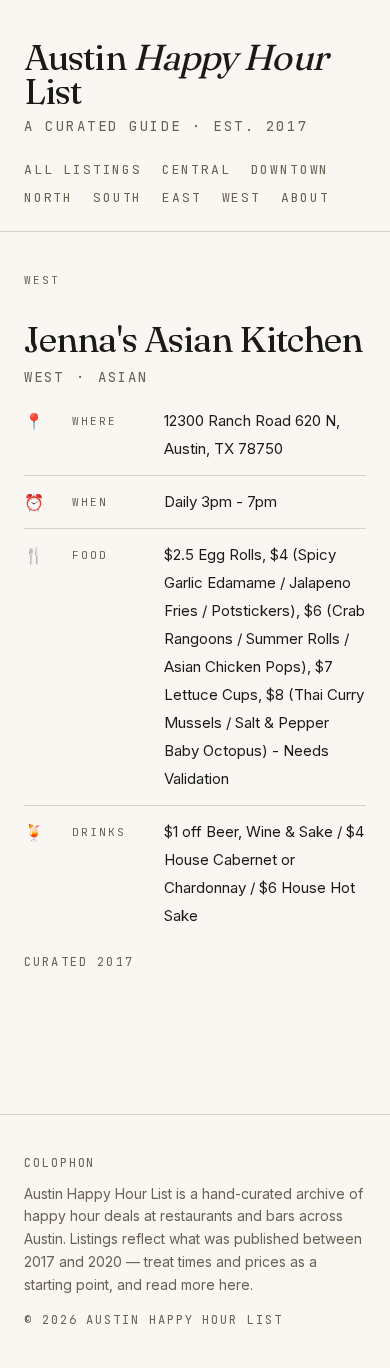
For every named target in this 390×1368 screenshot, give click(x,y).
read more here (198, 1284)
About (305, 197)
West (241, 197)
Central (196, 169)
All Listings (83, 169)
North (48, 197)
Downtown (290, 169)
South (117, 197)
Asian (123, 377)
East (181, 197)
